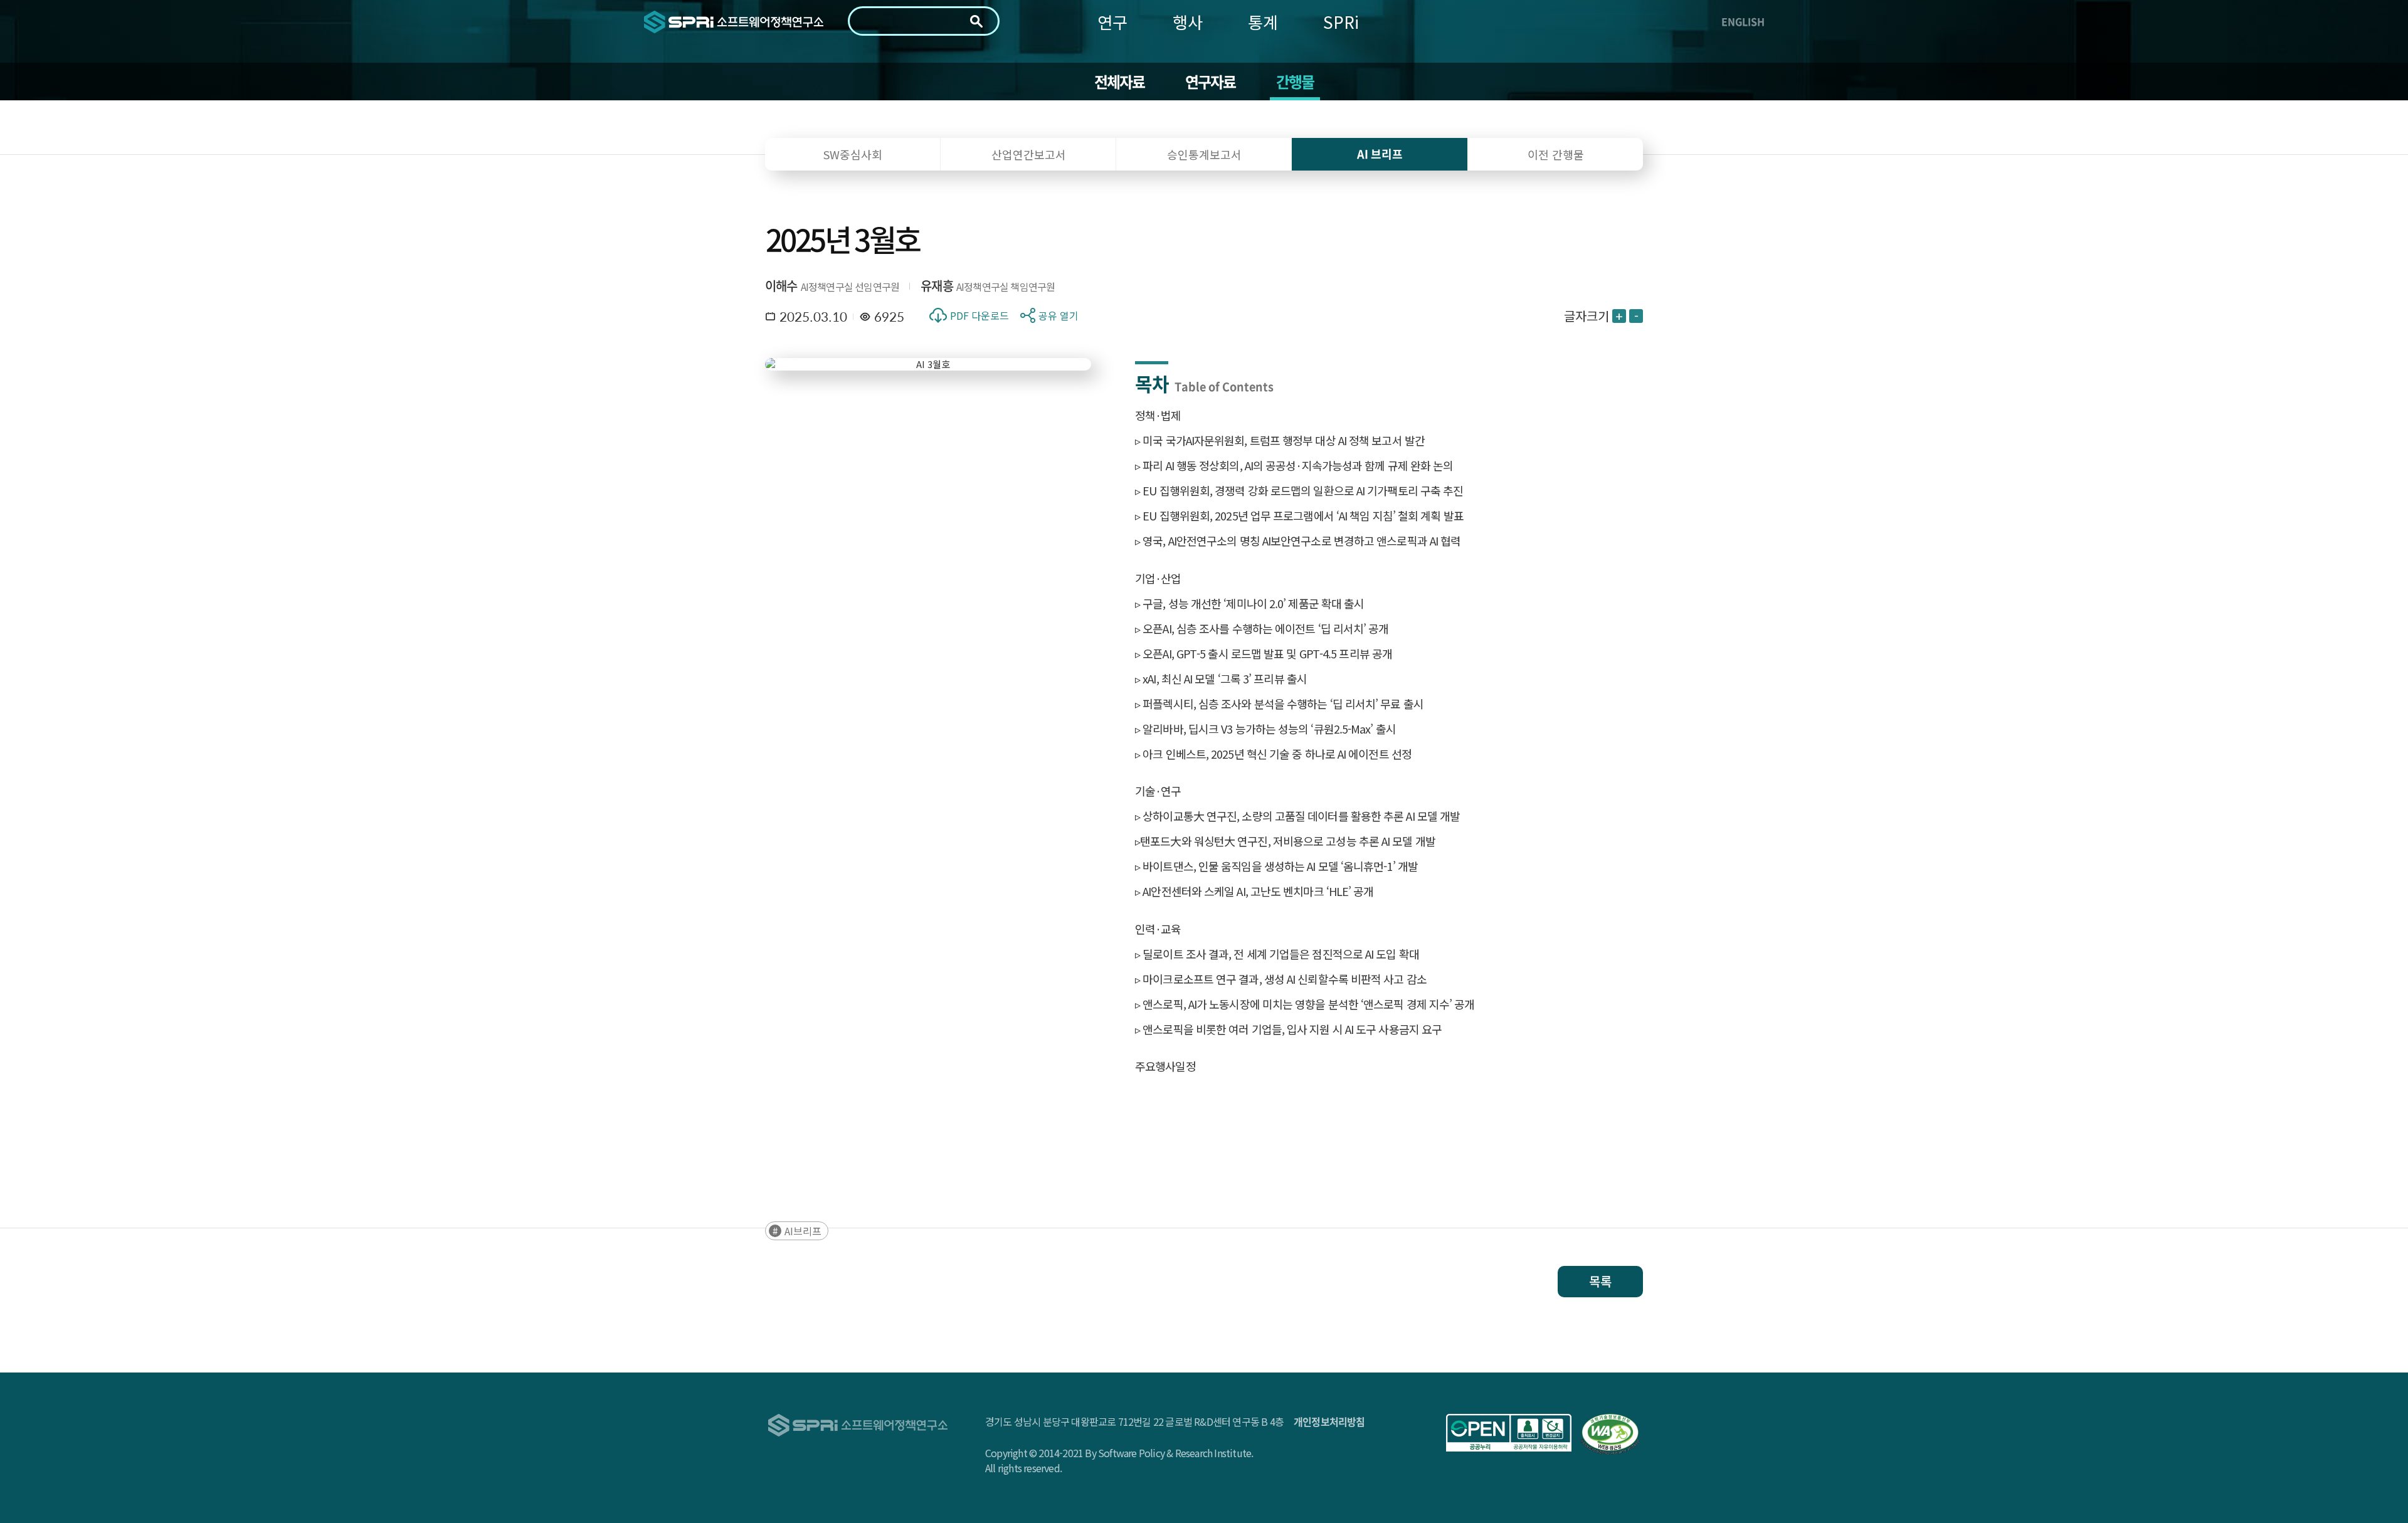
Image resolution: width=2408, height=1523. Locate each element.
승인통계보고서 (1204, 154)
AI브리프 (803, 1231)
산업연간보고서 (1029, 154)
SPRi (1341, 22)
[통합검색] (976, 21)
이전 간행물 (1556, 154)
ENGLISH (1743, 21)
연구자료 (1211, 82)
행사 (1188, 22)
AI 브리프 (1380, 154)
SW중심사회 (853, 154)
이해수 (781, 286)
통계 (1263, 22)
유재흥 (937, 286)
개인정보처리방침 (1329, 1421)
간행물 (1295, 82)
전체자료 (1120, 82)
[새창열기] (1509, 1433)
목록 (1600, 1281)
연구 (1112, 22)
